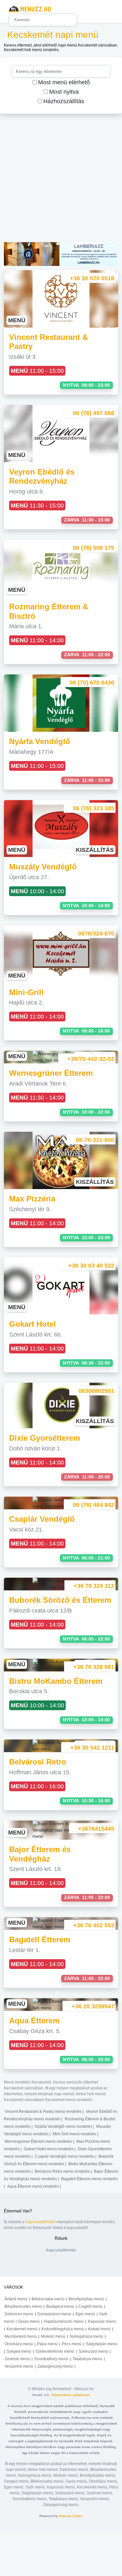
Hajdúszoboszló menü (64, 2321)
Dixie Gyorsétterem (45, 1438)
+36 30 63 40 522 (91, 1266)
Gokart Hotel (33, 1324)
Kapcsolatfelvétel (41, 2222)
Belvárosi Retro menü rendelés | (64, 2171)
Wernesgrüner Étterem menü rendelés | (40, 2141)
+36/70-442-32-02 (91, 1059)
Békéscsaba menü (48, 2299)
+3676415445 (96, 1829)
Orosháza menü (19, 2344)
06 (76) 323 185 (94, 808)
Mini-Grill (26, 992)
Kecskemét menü (22, 2329)
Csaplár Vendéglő (42, 1519)
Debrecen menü (19, 2314)
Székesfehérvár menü (55, 2351)
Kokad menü (99, 2329)
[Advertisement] (61, 181)
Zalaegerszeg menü (55, 2366)
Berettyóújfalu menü (86, 2299)
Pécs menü (72, 2344)
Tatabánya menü (87, 2359)
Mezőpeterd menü (21, 2336)
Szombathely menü (51, 2359)
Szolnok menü (17, 2359)
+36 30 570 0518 (92, 278)
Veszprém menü (19, 2366)
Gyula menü (29, 2321)
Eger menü (85, 2314)
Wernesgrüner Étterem (51, 1073)
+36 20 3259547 (93, 2006)
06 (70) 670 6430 (92, 683)
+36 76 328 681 (94, 1667)
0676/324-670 (96, 934)
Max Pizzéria (32, 1199)
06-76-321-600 (95, 1140)
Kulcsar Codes (71, 2516)
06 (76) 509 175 (94, 548)
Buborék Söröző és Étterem (60, 1600)
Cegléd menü (90, 2306)
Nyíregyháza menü (86, 2336)
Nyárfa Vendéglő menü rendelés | (65, 2126)
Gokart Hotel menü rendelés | (50, 2149)
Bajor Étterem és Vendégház (40, 1854)
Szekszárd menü (93, 2351)
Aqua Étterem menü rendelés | (34, 2186)
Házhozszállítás (64, 101)
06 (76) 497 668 (94, 413)
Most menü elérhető (64, 82)
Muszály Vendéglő (43, 867)
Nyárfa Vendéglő (40, 741)
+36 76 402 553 (94, 1925)
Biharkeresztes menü (23, 2306)
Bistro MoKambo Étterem (56, 1681)
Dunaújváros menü (54, 2314)
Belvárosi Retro (38, 1762)
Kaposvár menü (102, 2321)
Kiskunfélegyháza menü (63, 2329)
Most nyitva (64, 92)
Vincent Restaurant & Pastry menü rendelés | (45, 2112)
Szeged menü (19, 2351)
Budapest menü (60, 2306)
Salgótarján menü (102, 2344)
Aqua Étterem (34, 2021)
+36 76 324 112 (94, 1586)
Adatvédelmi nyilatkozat (71, 2395)
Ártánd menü (16, 2299)
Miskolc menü (53, 2336)
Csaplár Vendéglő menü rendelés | (66, 2156)
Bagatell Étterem (40, 1939)
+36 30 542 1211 (92, 1748)
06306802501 (96, 1391)
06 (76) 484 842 (94, 1505)
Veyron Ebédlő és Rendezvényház (42, 477)
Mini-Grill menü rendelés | (75, 2134)
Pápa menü (47, 2344)
